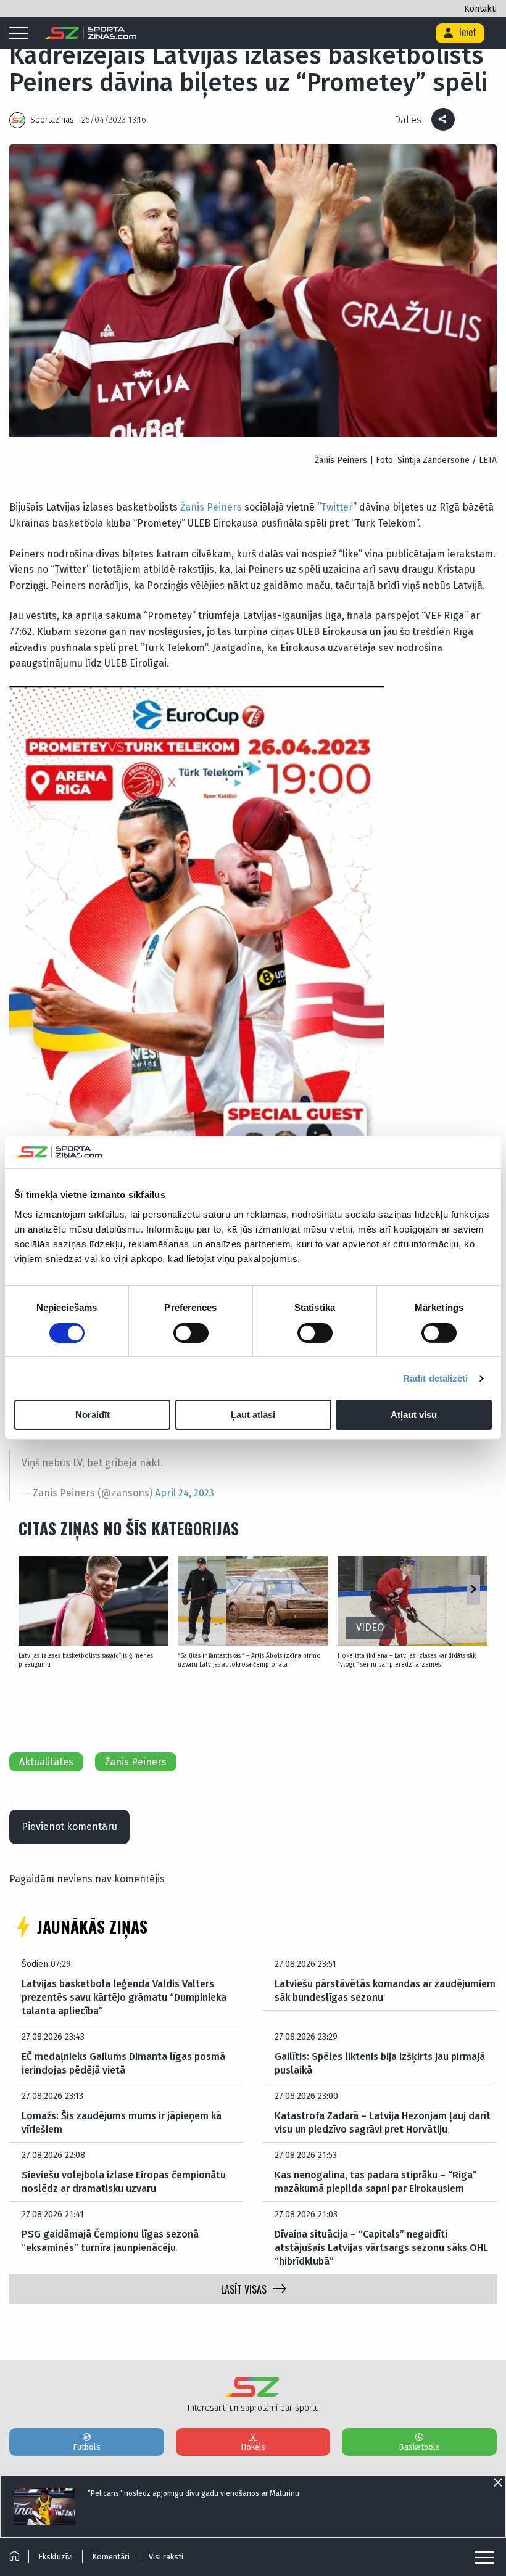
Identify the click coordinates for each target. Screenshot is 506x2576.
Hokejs (253, 2447)
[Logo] (91, 33)
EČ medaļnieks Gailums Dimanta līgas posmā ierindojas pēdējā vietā (123, 2063)
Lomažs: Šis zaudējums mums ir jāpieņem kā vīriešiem (122, 2123)
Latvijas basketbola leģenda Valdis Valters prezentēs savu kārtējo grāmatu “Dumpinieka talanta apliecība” (124, 1998)
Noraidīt (93, 1415)
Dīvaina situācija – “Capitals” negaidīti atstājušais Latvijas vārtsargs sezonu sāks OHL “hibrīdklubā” (381, 2248)
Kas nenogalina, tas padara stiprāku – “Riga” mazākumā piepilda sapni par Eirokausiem (376, 2182)
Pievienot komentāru (69, 1827)
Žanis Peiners (211, 507)
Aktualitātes (46, 1762)
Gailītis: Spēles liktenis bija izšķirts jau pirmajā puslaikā (380, 2063)
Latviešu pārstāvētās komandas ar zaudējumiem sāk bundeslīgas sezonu (385, 1991)
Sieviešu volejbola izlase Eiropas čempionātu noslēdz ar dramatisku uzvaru (124, 2182)
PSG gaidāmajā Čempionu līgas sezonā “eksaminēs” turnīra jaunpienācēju (110, 2241)
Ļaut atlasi (253, 1415)
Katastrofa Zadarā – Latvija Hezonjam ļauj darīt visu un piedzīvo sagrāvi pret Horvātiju (383, 2123)
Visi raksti (166, 2557)
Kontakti (480, 9)
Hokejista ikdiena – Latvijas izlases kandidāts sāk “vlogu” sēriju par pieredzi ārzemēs (407, 1660)
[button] (473, 1590)
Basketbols (419, 2447)
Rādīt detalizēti (436, 1378)
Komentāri (111, 2557)
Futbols (87, 2447)
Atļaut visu (414, 1415)
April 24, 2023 (185, 1493)
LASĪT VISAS (244, 2289)
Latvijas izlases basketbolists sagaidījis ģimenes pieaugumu (86, 1660)
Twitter (337, 507)
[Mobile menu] (22, 34)
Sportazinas (52, 120)
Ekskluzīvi (56, 2557)
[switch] (191, 1333)
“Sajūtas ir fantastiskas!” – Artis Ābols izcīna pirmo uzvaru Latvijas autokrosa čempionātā (249, 1660)
